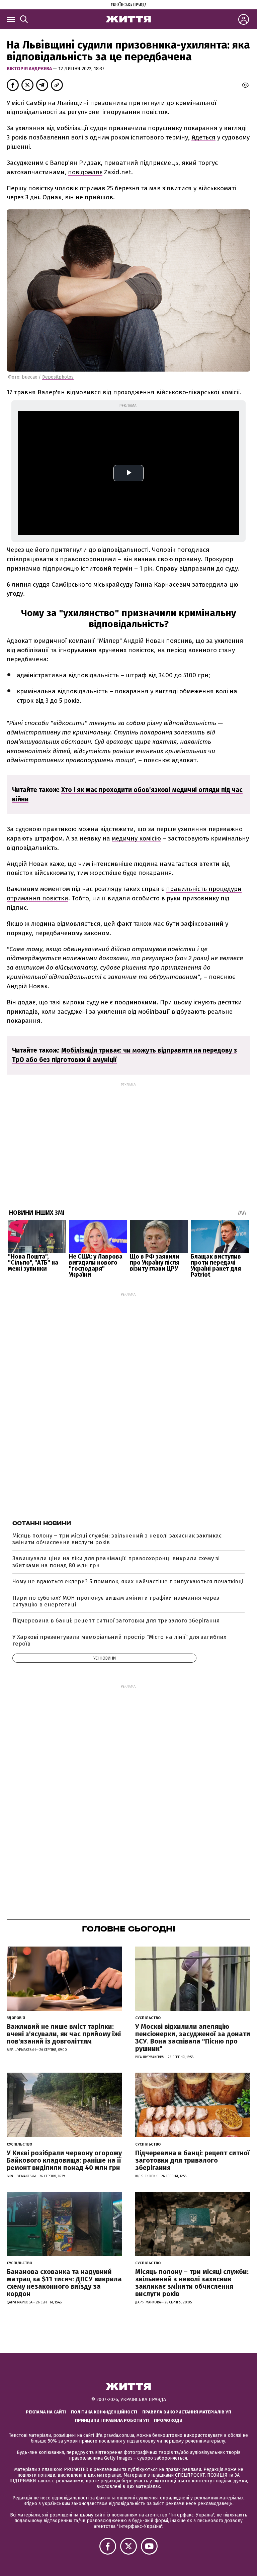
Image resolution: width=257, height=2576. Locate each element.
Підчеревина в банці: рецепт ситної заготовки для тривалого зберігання (116, 1621)
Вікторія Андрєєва (30, 69)
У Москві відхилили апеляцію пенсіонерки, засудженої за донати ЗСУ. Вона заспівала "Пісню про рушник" (193, 2038)
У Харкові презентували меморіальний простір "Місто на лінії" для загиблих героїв (119, 1640)
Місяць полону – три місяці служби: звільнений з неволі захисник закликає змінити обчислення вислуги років (117, 1539)
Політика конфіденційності (104, 2412)
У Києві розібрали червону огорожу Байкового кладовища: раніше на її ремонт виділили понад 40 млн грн (64, 2160)
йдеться (203, 137)
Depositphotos (58, 377)
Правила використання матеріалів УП (187, 2412)
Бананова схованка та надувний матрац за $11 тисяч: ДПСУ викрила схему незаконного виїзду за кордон (64, 2283)
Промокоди (168, 2420)
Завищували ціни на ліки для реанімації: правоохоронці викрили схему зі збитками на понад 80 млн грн (116, 1562)
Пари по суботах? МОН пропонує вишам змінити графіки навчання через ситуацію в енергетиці (116, 1601)
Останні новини (42, 1523)
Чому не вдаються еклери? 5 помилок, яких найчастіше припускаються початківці (128, 1581)
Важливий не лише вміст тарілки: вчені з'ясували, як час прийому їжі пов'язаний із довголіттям (64, 2034)
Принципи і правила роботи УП (112, 2420)
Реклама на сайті (46, 2412)
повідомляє (85, 172)
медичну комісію (136, 838)
